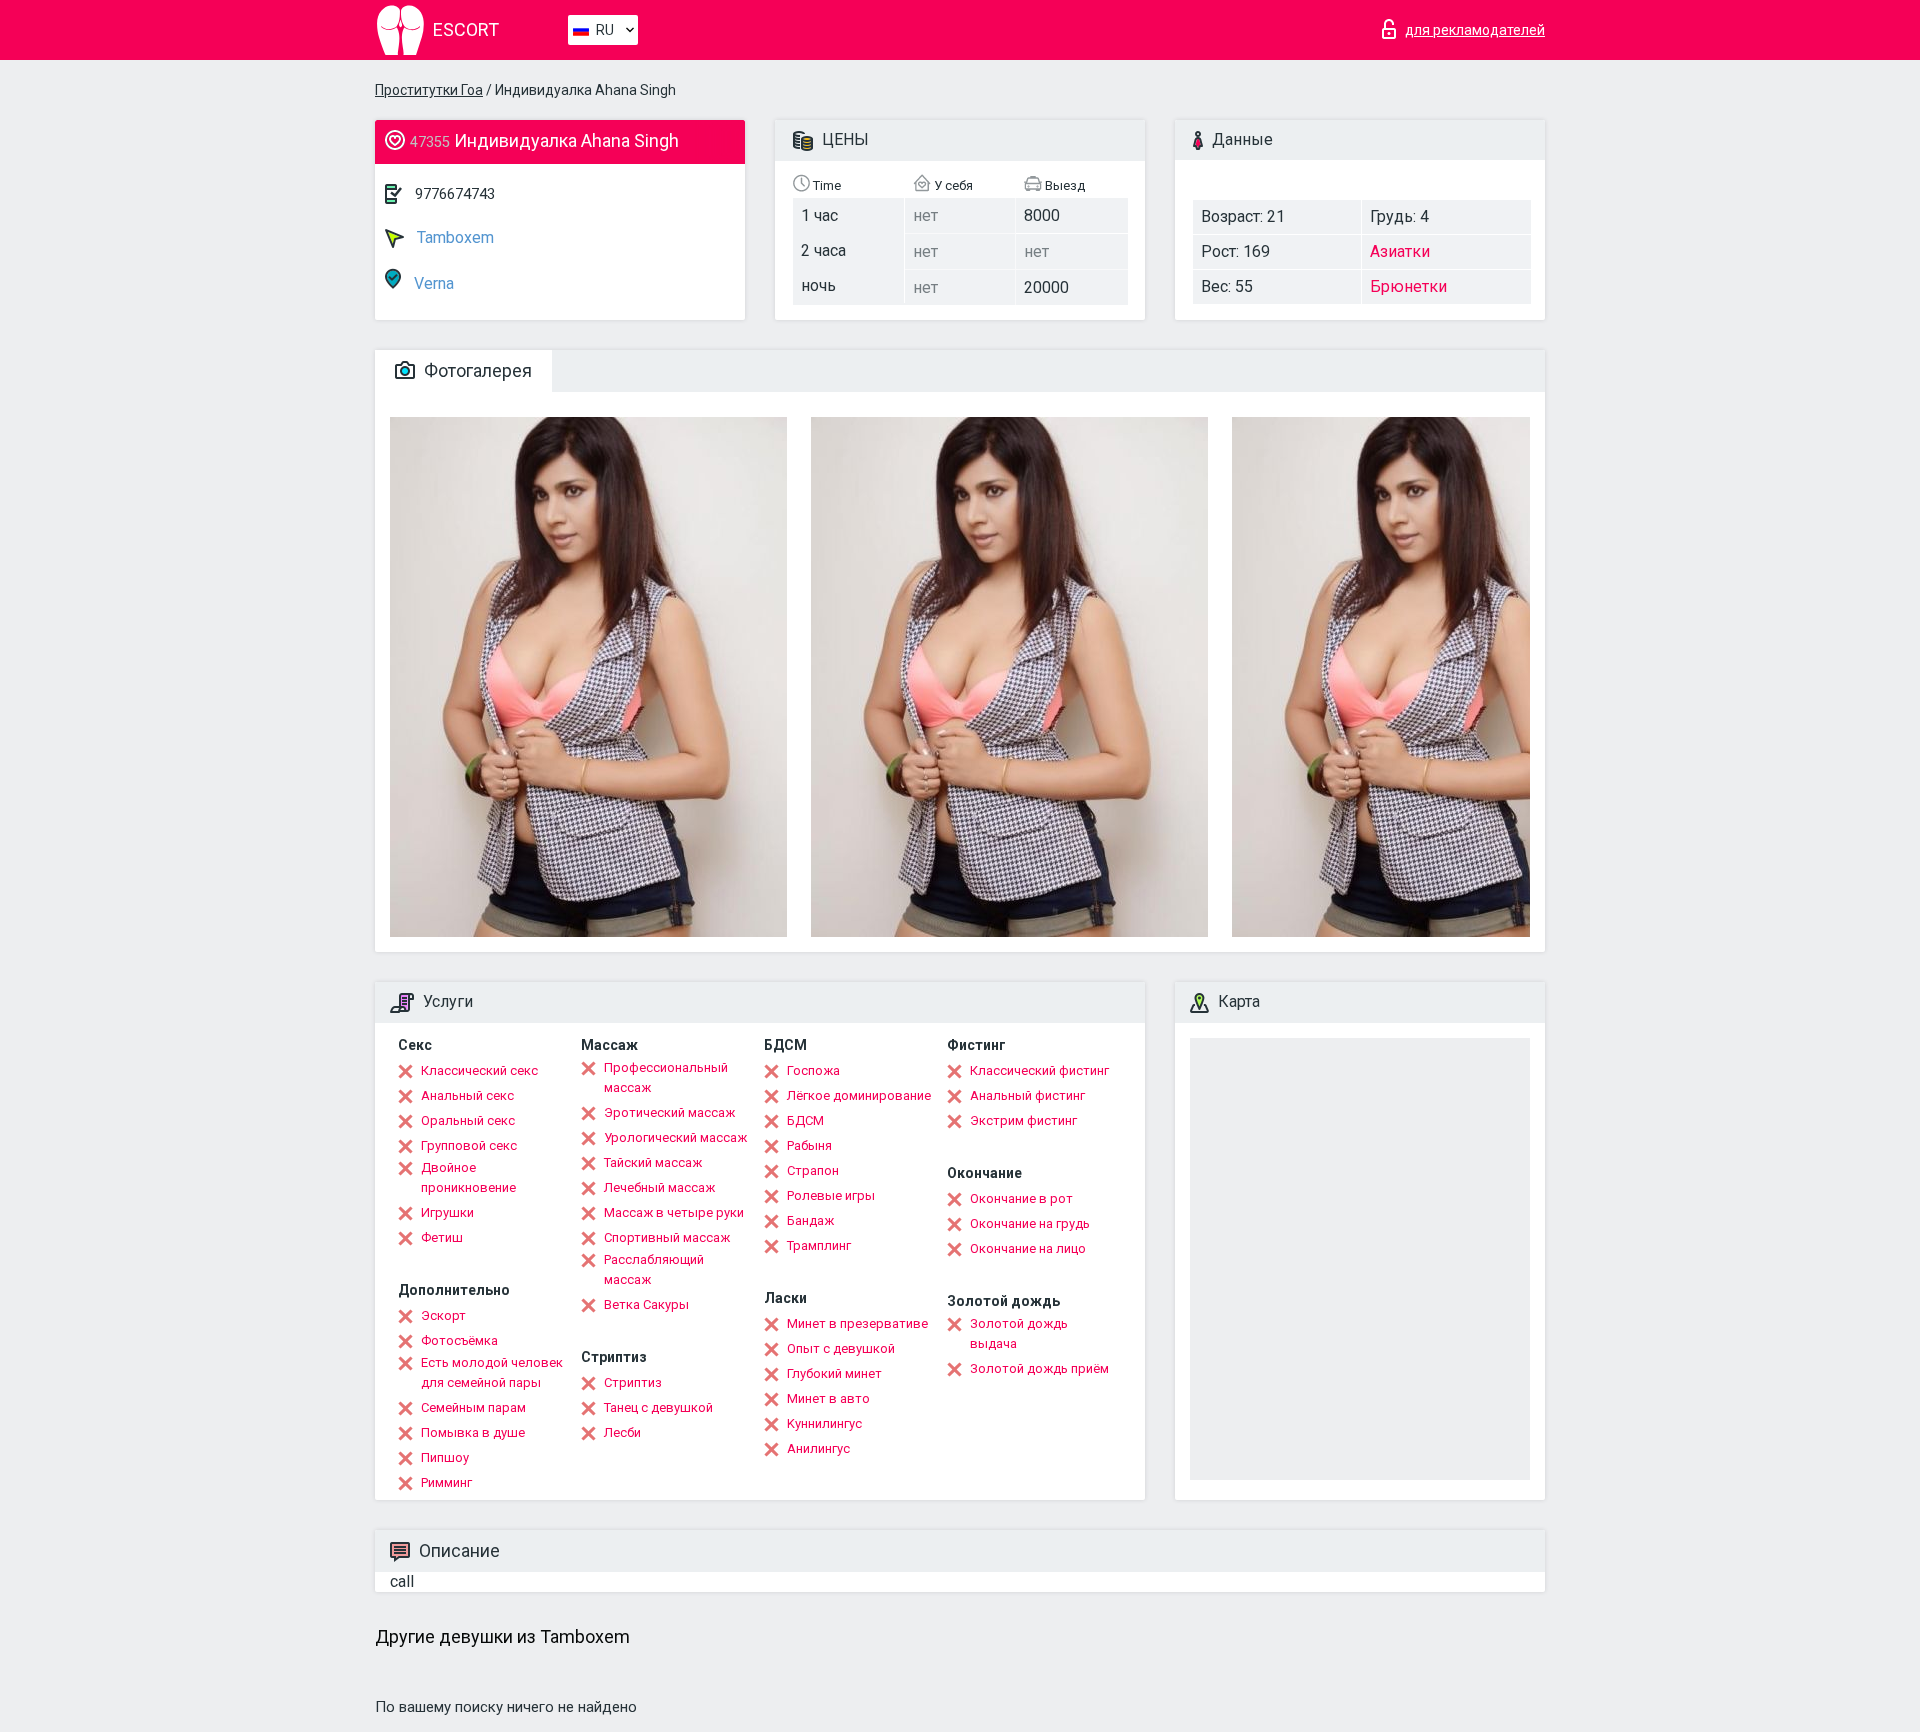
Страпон (813, 1170)
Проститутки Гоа (429, 90)
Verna (432, 283)
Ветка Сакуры (646, 1304)
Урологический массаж (675, 1137)
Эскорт (443, 1315)
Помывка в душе (473, 1432)
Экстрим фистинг (1023, 1120)
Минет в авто (828, 1398)
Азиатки (1400, 251)
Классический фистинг (1039, 1070)
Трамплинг (819, 1245)
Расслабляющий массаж (654, 1269)
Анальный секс (467, 1095)
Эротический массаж (669, 1112)
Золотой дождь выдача (1019, 1333)
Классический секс (479, 1070)
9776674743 (455, 194)
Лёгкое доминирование (859, 1095)
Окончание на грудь (1030, 1223)
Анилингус (818, 1448)
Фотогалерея (476, 370)
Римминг (446, 1482)
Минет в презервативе (857, 1323)
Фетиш (442, 1237)
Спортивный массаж (667, 1237)
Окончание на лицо (1028, 1248)
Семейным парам (473, 1407)
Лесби (622, 1432)
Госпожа (813, 1070)
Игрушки (447, 1212)
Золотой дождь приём (1039, 1368)
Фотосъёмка (459, 1340)
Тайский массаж (653, 1162)
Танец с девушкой (658, 1407)
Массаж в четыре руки (674, 1212)
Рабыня (809, 1145)
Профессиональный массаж (666, 1077)
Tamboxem (453, 237)
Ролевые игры (831, 1195)
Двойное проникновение (468, 1177)
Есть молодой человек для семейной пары (492, 1372)
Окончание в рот (1021, 1198)
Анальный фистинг (1027, 1095)
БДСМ (805, 1120)
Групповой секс (469, 1145)
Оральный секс (468, 1120)
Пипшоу (445, 1457)
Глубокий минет (834, 1373)
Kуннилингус (824, 1423)
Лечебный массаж (659, 1187)
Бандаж (810, 1220)
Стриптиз (633, 1382)
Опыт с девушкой (841, 1348)
